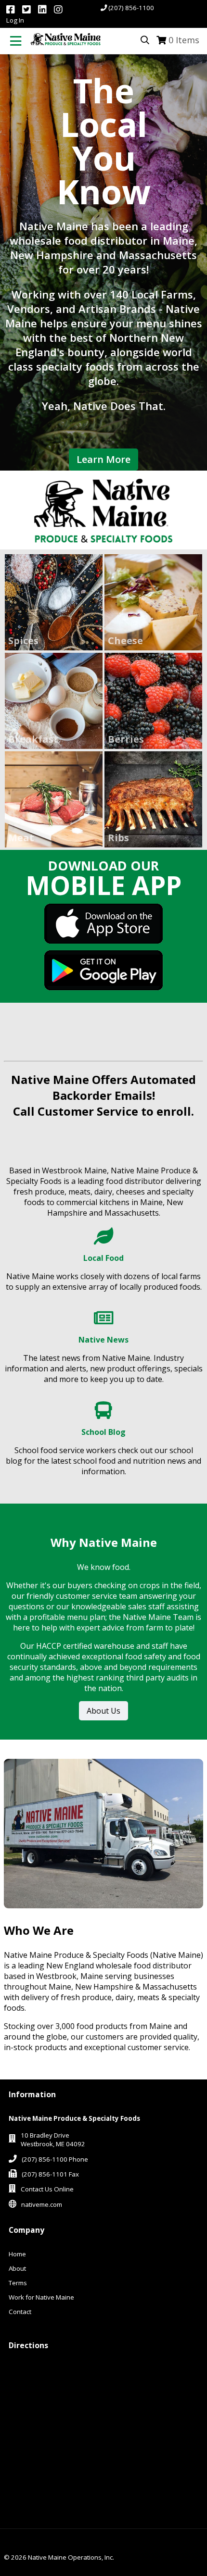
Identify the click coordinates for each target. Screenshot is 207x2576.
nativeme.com (42, 2204)
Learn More (103, 459)
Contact (20, 2312)
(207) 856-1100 (131, 8)
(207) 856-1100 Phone (55, 2159)
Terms (18, 2283)
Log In (15, 20)
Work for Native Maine (41, 2297)
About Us (103, 1711)
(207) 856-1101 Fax (50, 2174)
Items (184, 40)
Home (17, 2254)
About (17, 2268)
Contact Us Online (47, 2189)
